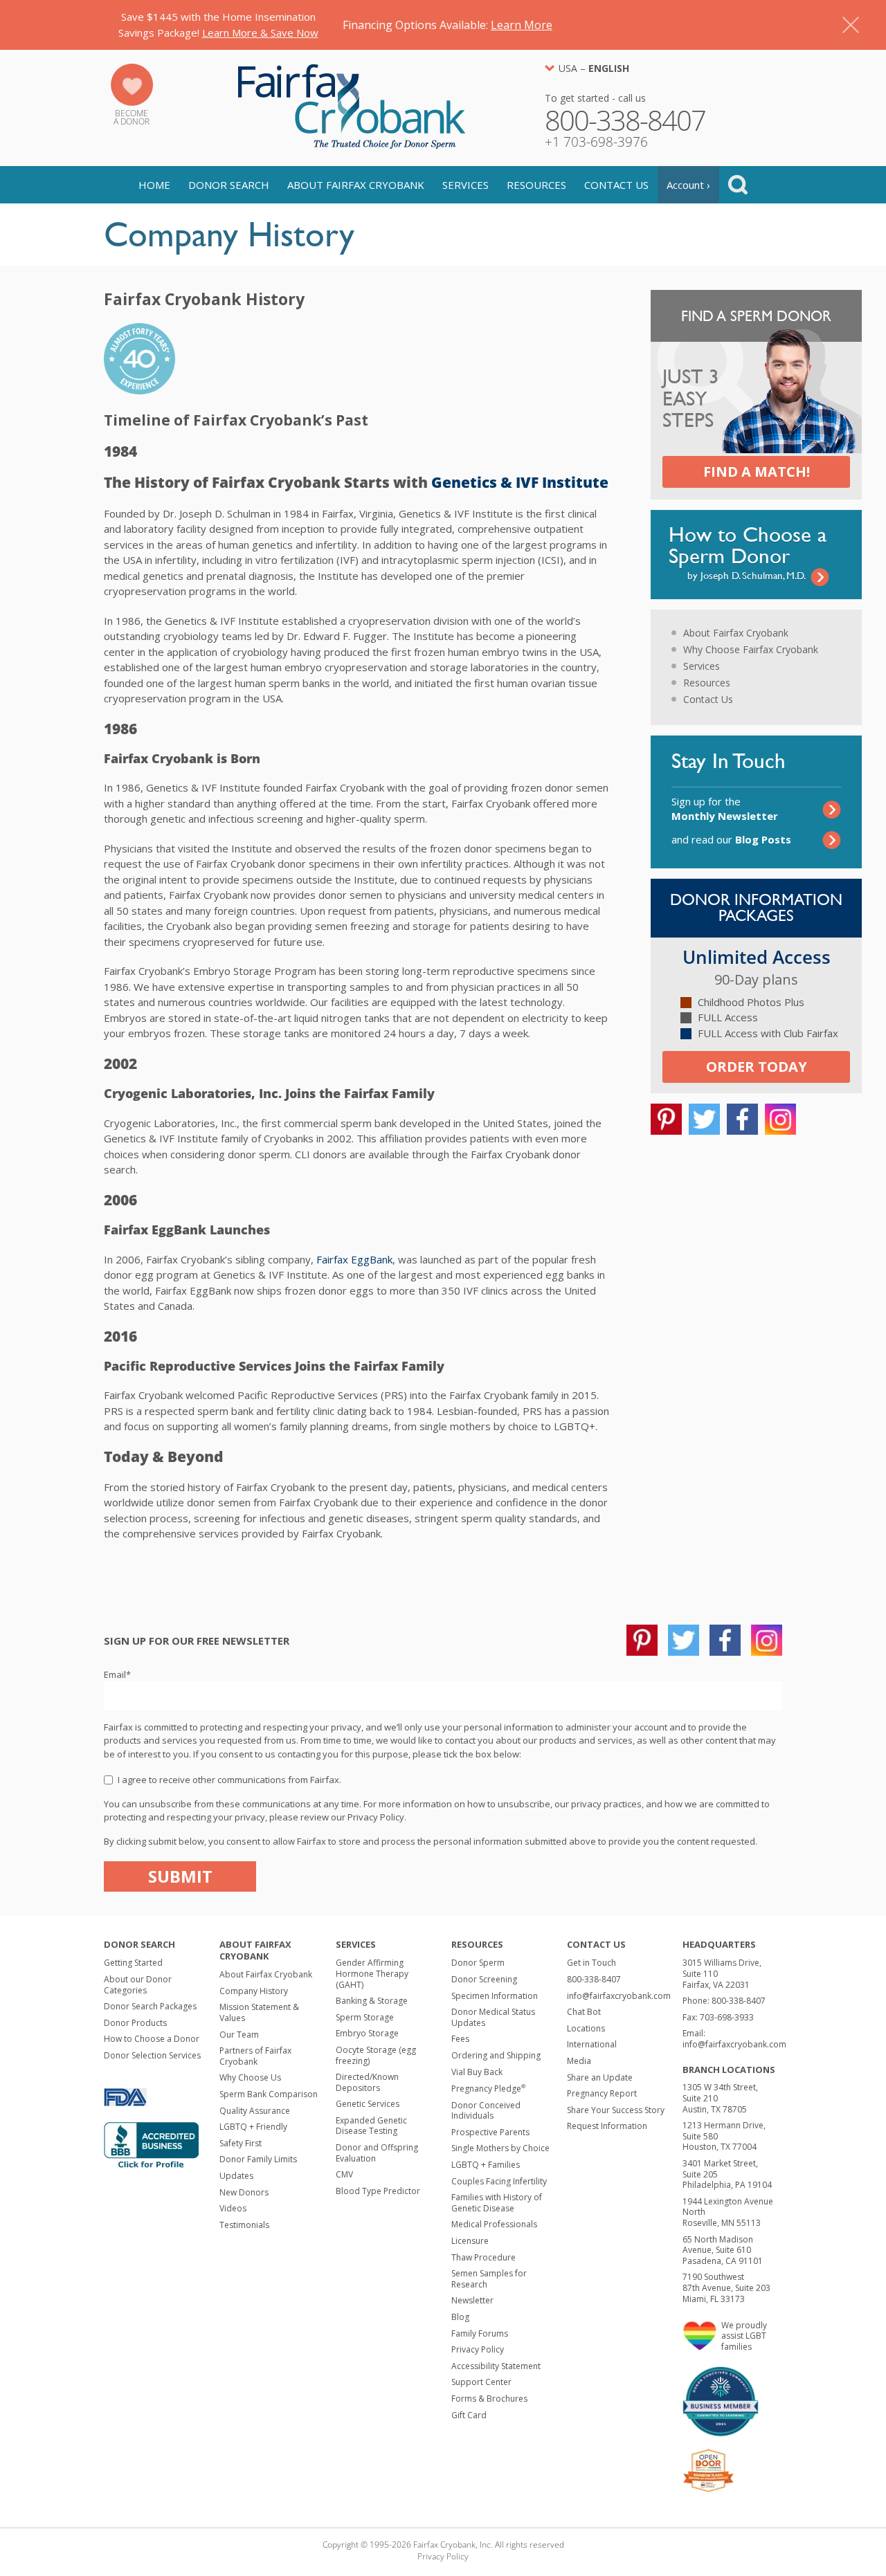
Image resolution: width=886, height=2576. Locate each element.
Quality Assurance (255, 2111)
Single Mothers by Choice (500, 2148)
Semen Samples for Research (489, 2279)
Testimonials (244, 2225)
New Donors (244, 2192)
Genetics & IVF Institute (520, 482)
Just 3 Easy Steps (691, 399)
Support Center (481, 2382)
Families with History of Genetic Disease (497, 2203)
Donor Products (135, 2023)
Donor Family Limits (258, 2159)
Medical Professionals (494, 2224)
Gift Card (469, 2415)
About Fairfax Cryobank (356, 185)
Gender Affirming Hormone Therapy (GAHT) (372, 1973)
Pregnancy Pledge (488, 2089)
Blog (460, 2317)
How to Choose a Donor (152, 2039)
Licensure (470, 2241)
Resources (536, 185)
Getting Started (133, 1963)
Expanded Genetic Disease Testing (371, 2126)
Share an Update (600, 2077)
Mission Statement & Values (259, 2012)
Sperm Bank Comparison (269, 2094)
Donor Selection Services (152, 2055)
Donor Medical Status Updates (493, 2017)
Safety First (241, 2143)
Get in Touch (591, 1963)
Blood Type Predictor (378, 2191)
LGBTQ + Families (486, 2165)
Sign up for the (725, 809)
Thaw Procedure (483, 2257)
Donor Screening (484, 1979)
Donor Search (229, 185)
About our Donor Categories (138, 1985)
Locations (586, 2028)
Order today (757, 1067)
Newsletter (472, 2300)
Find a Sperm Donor (756, 316)
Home (154, 185)
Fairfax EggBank (354, 1259)
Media (579, 2061)
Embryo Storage (367, 2033)
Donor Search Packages (150, 2006)
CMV (344, 2174)
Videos (233, 2208)
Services (465, 185)
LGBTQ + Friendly (253, 2127)
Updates (236, 2176)
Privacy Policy (478, 2349)
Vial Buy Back (477, 2072)
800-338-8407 (594, 1979)
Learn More (522, 25)
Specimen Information (495, 1996)
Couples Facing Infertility (499, 2181)
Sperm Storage (365, 2017)
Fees (460, 2039)
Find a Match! (757, 472)
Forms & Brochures (489, 2399)
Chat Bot (584, 2012)
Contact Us (616, 185)
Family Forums (480, 2333)
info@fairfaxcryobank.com (619, 1996)
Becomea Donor (132, 117)
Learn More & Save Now (260, 33)
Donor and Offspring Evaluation (377, 2153)
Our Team (239, 2035)
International (592, 2044)
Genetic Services (368, 2104)
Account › (688, 185)
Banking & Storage (372, 2001)
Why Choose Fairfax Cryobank (751, 649)
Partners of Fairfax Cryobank (255, 2056)
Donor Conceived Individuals (486, 2111)
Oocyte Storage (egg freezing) (376, 2055)
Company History (254, 1991)
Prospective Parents (490, 2132)
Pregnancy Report (602, 2093)
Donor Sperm (478, 1963)
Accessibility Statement (496, 2366)
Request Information (607, 2126)
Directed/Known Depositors (367, 2082)
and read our (731, 839)
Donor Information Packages (756, 907)
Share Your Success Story (616, 2110)
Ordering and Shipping (496, 2055)
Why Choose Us (250, 2077)
